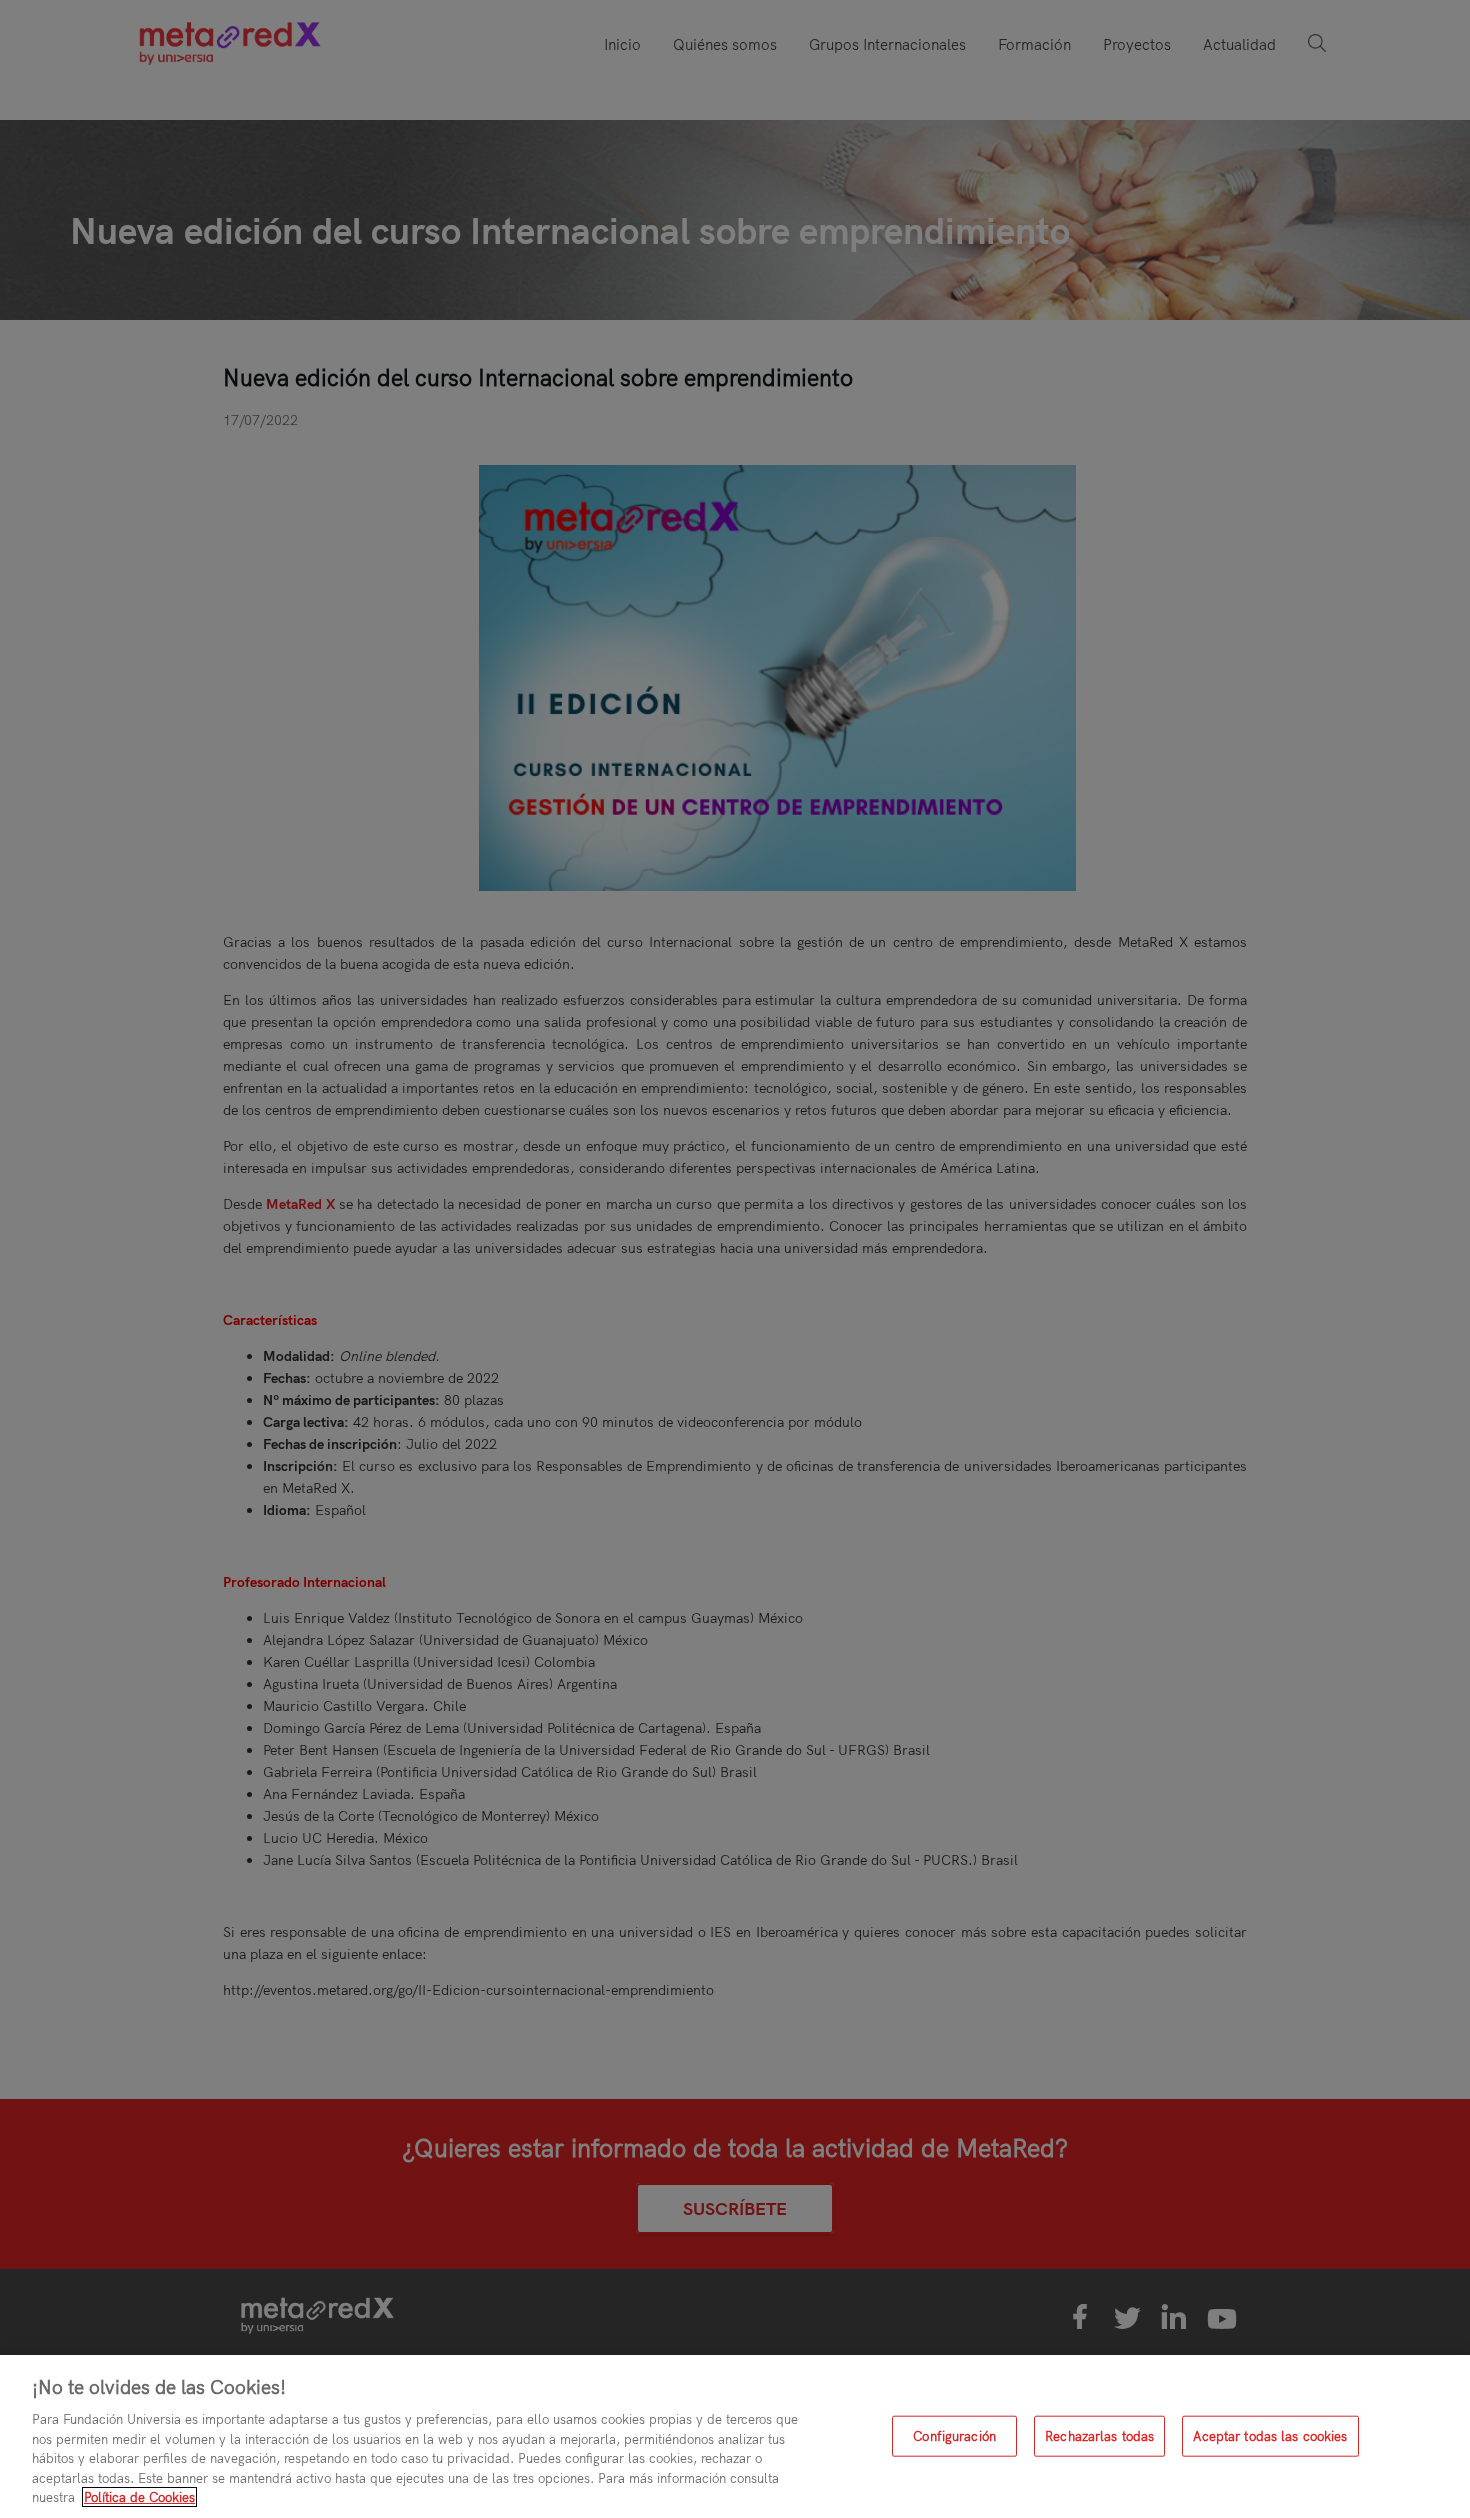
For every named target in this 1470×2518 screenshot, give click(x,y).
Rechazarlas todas (1099, 2435)
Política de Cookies (139, 2497)
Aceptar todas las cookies (1270, 2435)
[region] (735, 2436)
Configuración (954, 2435)
